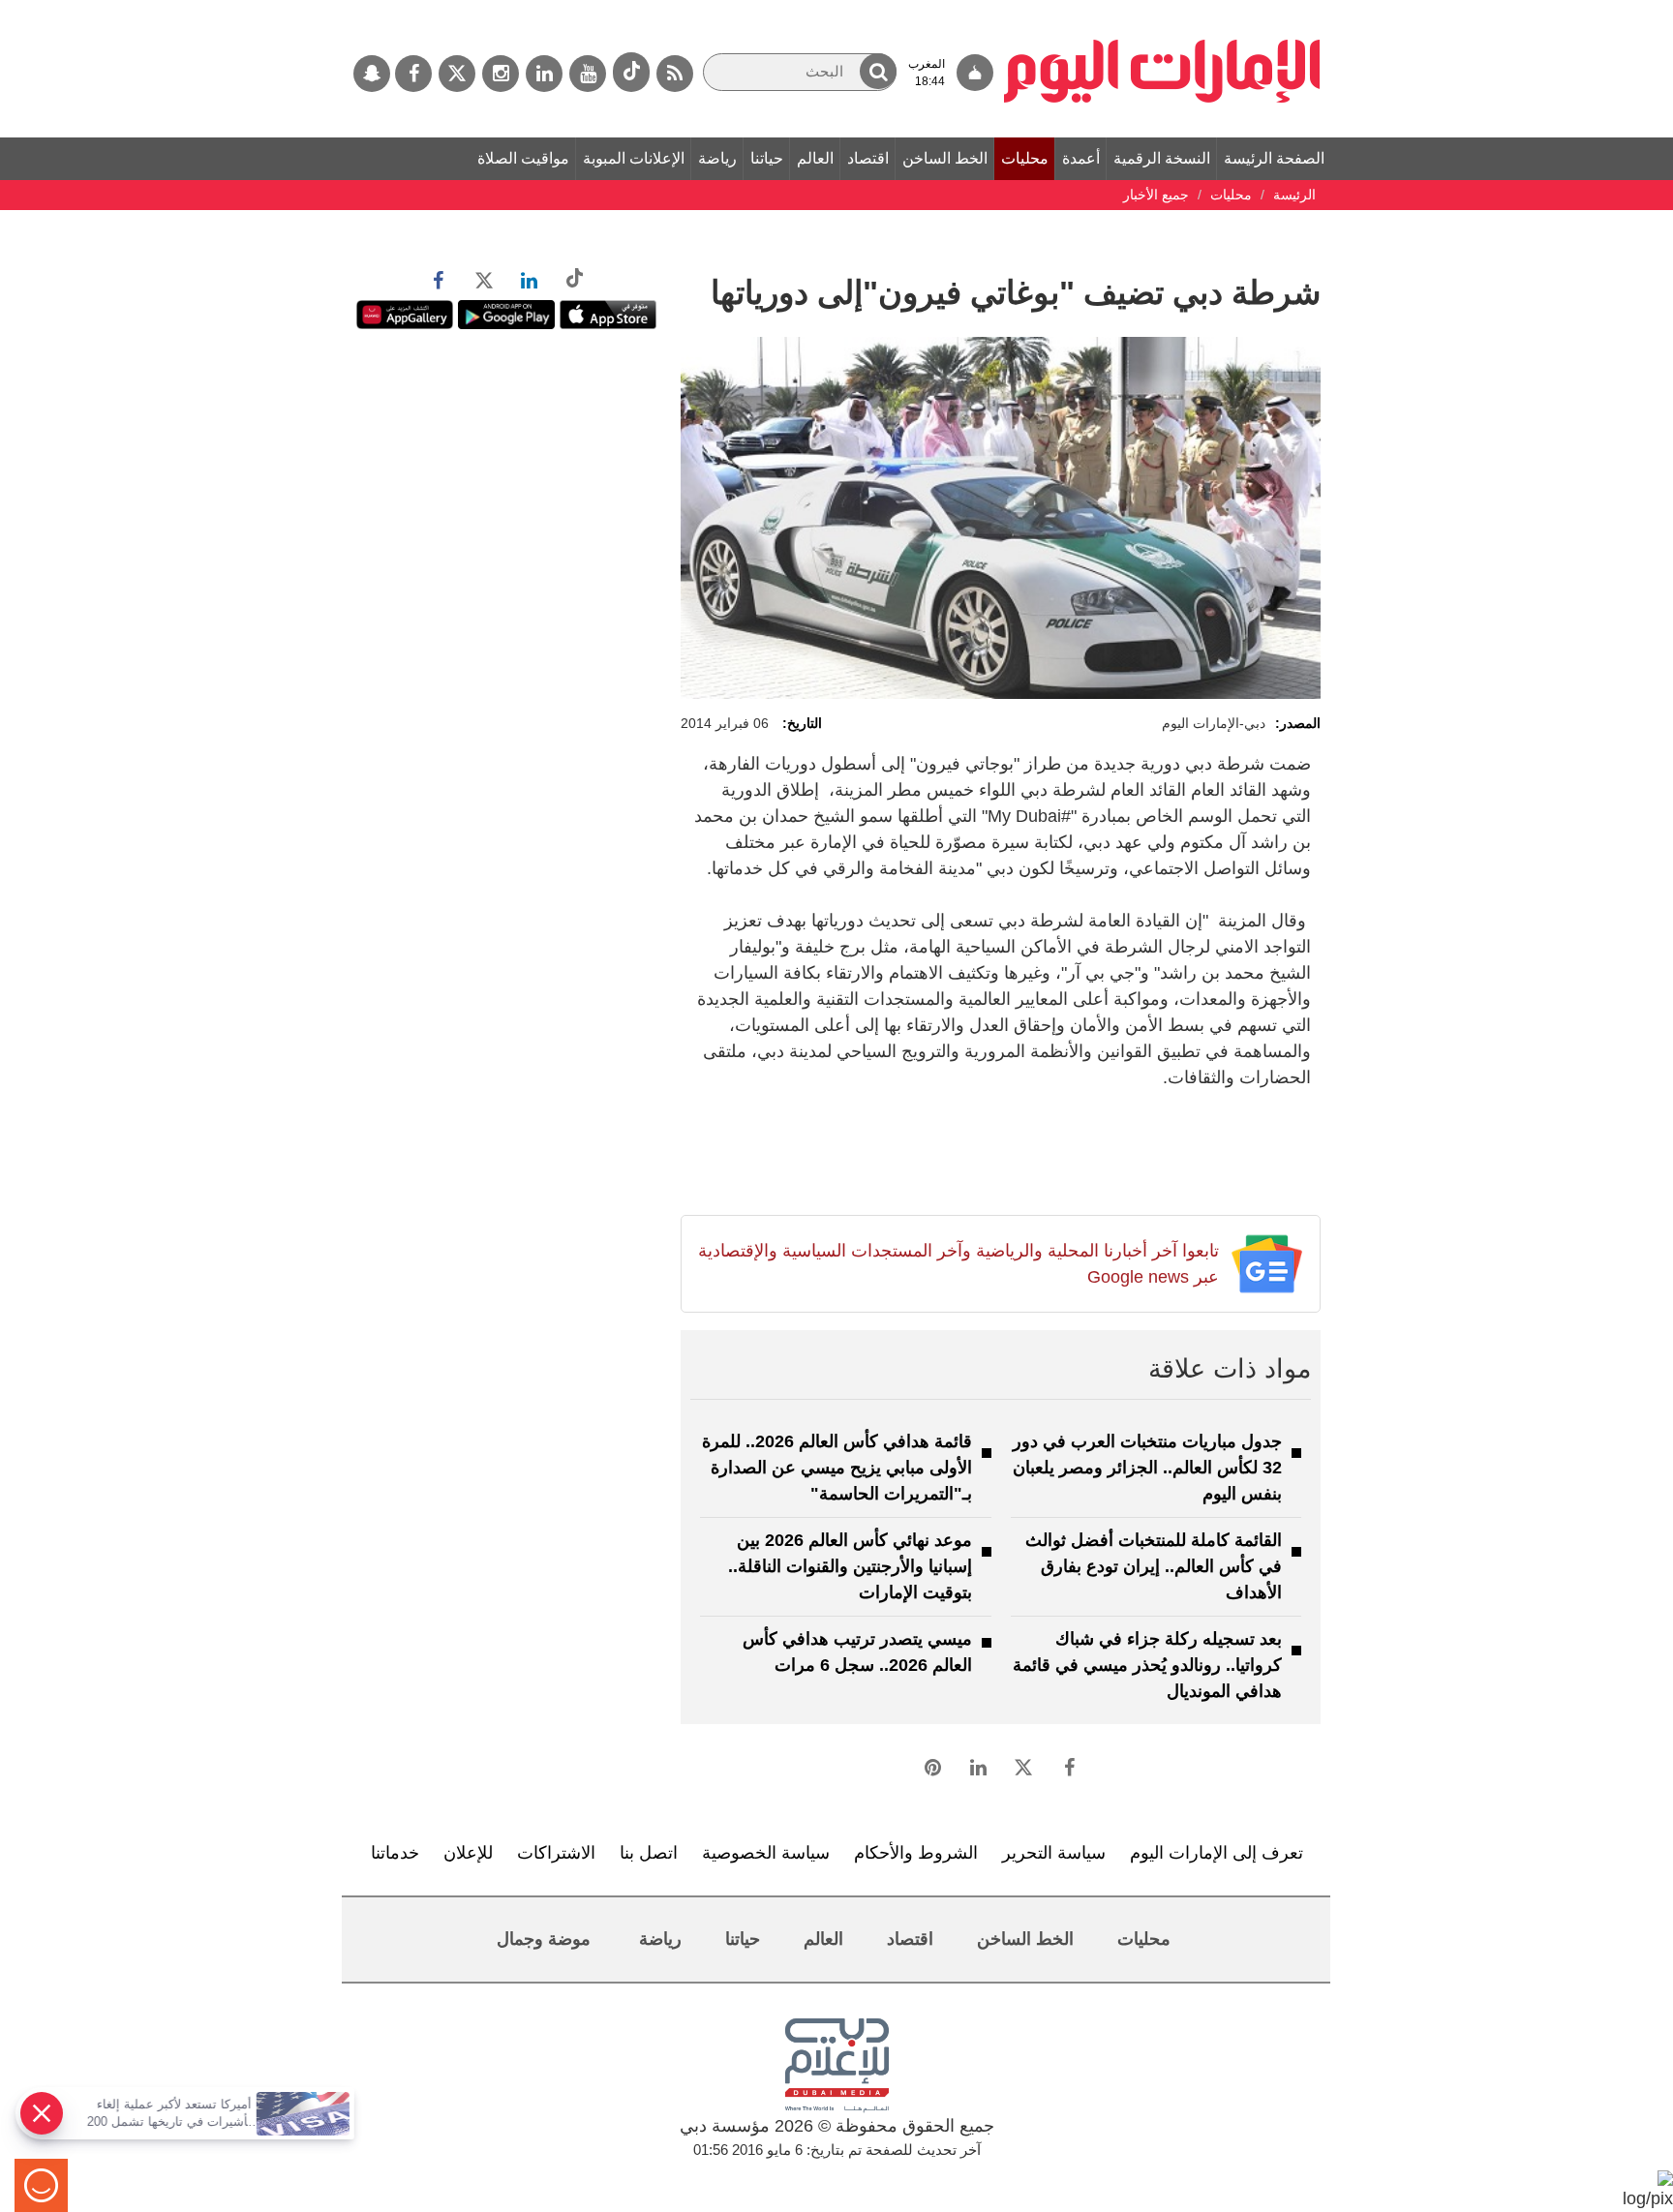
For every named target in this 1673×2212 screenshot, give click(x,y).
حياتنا (767, 158)
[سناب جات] (372, 74)
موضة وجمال (544, 1939)
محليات (1025, 158)
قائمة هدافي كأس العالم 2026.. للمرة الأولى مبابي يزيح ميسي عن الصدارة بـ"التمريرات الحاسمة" (837, 1468)
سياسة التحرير (1054, 1853)
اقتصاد (868, 158)
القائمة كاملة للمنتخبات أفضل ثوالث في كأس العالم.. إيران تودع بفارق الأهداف (1154, 1566)
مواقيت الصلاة (523, 158)
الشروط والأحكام (916, 1853)
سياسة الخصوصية (766, 1853)
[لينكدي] (544, 74)
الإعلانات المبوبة (634, 158)
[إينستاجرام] (501, 74)
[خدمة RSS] (675, 74)
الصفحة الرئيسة (1274, 158)
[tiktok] (631, 72)
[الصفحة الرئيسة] (1162, 10)
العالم (815, 158)
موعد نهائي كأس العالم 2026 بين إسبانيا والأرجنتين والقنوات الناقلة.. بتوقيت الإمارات (850, 1566)
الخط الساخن (945, 158)
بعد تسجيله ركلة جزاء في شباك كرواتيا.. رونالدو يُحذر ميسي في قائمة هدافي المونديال (1147, 1665)
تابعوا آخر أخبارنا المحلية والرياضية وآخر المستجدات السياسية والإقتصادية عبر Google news (958, 1264)
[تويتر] (457, 74)
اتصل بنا (649, 1853)
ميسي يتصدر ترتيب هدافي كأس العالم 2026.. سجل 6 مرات (857, 1652)
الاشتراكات (556, 1853)
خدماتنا (395, 1853)
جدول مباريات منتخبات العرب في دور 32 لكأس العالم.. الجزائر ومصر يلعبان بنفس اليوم (1147, 1468)
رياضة (717, 158)
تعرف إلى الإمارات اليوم (1217, 1853)
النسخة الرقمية (1162, 158)
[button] (878, 71)
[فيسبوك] (413, 74)
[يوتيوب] (588, 74)
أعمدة (1081, 158)
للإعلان (468, 1853)
